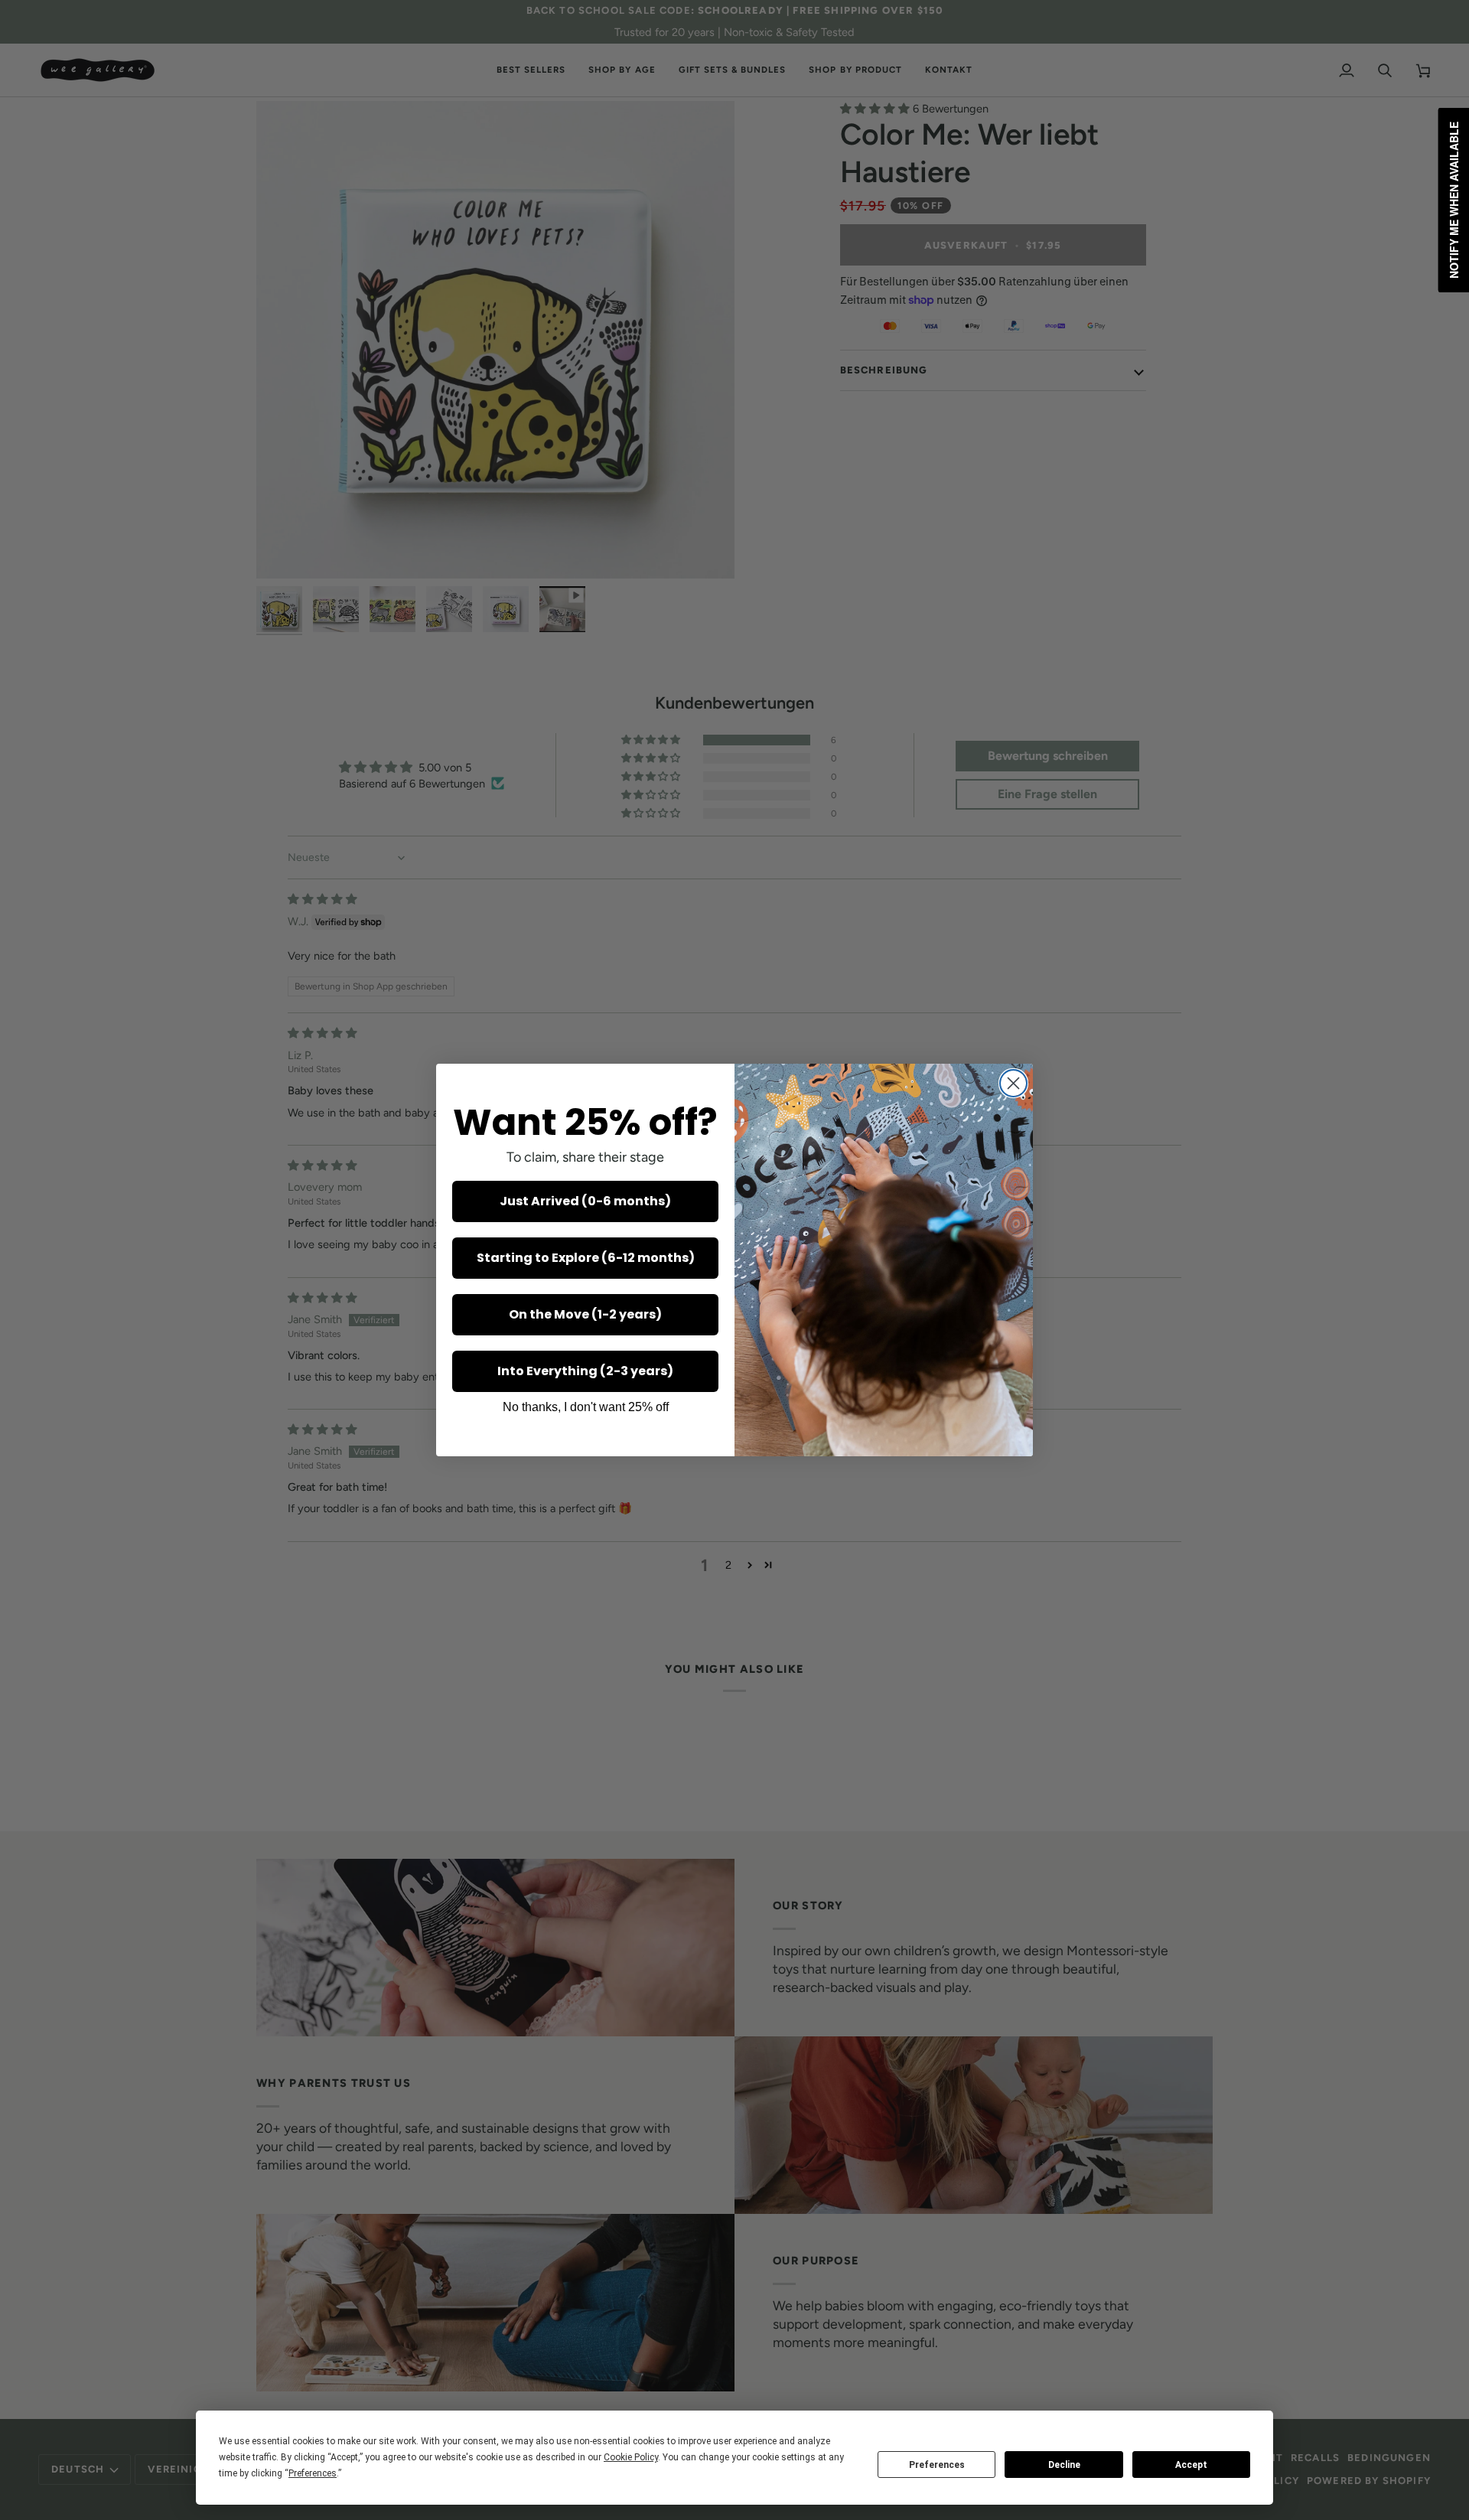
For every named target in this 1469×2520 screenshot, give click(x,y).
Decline (1064, 2465)
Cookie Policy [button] (631, 2457)
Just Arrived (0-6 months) (585, 1201)
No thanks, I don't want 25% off (586, 1407)
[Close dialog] (1013, 1083)
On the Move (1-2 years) (585, 1314)
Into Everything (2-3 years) (585, 1371)
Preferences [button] (313, 2473)
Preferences (937, 2465)
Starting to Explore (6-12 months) (586, 1258)
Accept (1191, 2465)
